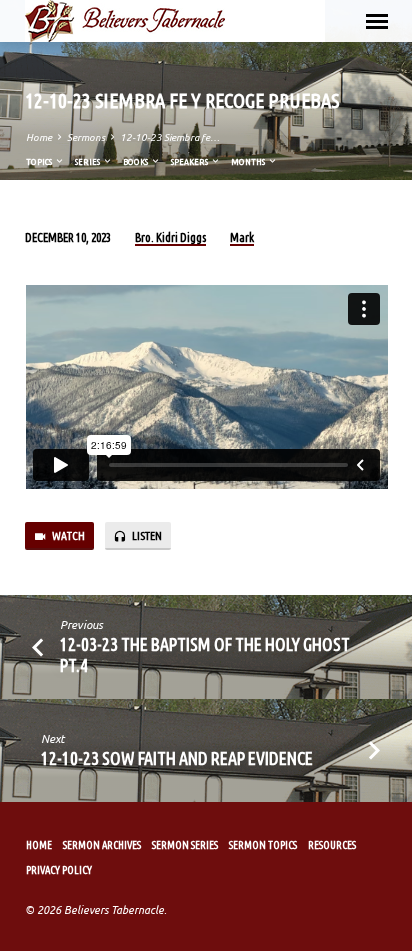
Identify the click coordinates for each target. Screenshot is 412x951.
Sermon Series (185, 845)
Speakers (190, 161)
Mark (242, 237)
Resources (332, 845)
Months (249, 161)
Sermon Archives (102, 845)
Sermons (86, 137)
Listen (146, 535)
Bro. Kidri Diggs (170, 237)
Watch (67, 535)
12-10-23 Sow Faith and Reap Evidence (177, 758)
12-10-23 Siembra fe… (170, 137)
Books (136, 161)
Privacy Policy (59, 870)
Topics (40, 161)
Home (39, 137)
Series (88, 161)
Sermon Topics (263, 845)
